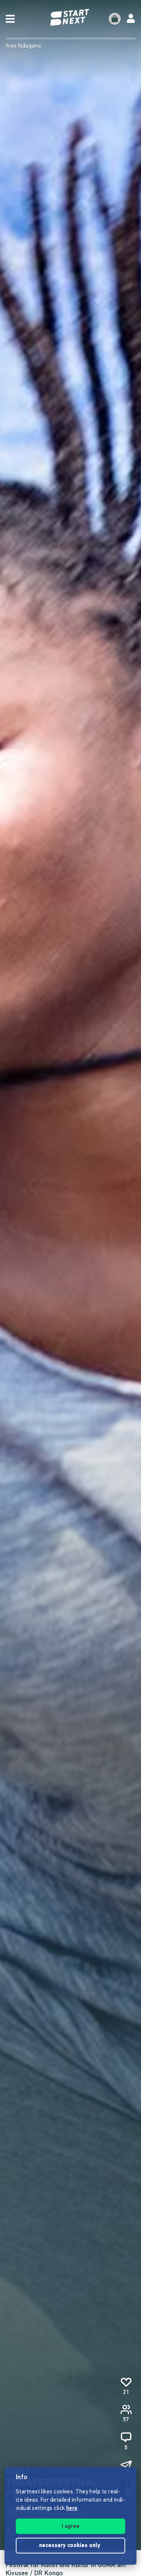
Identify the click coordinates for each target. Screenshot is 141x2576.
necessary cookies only (70, 2546)
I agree (71, 2527)
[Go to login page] (131, 19)
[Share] (126, 2466)
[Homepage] (71, 17)
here (72, 2509)
